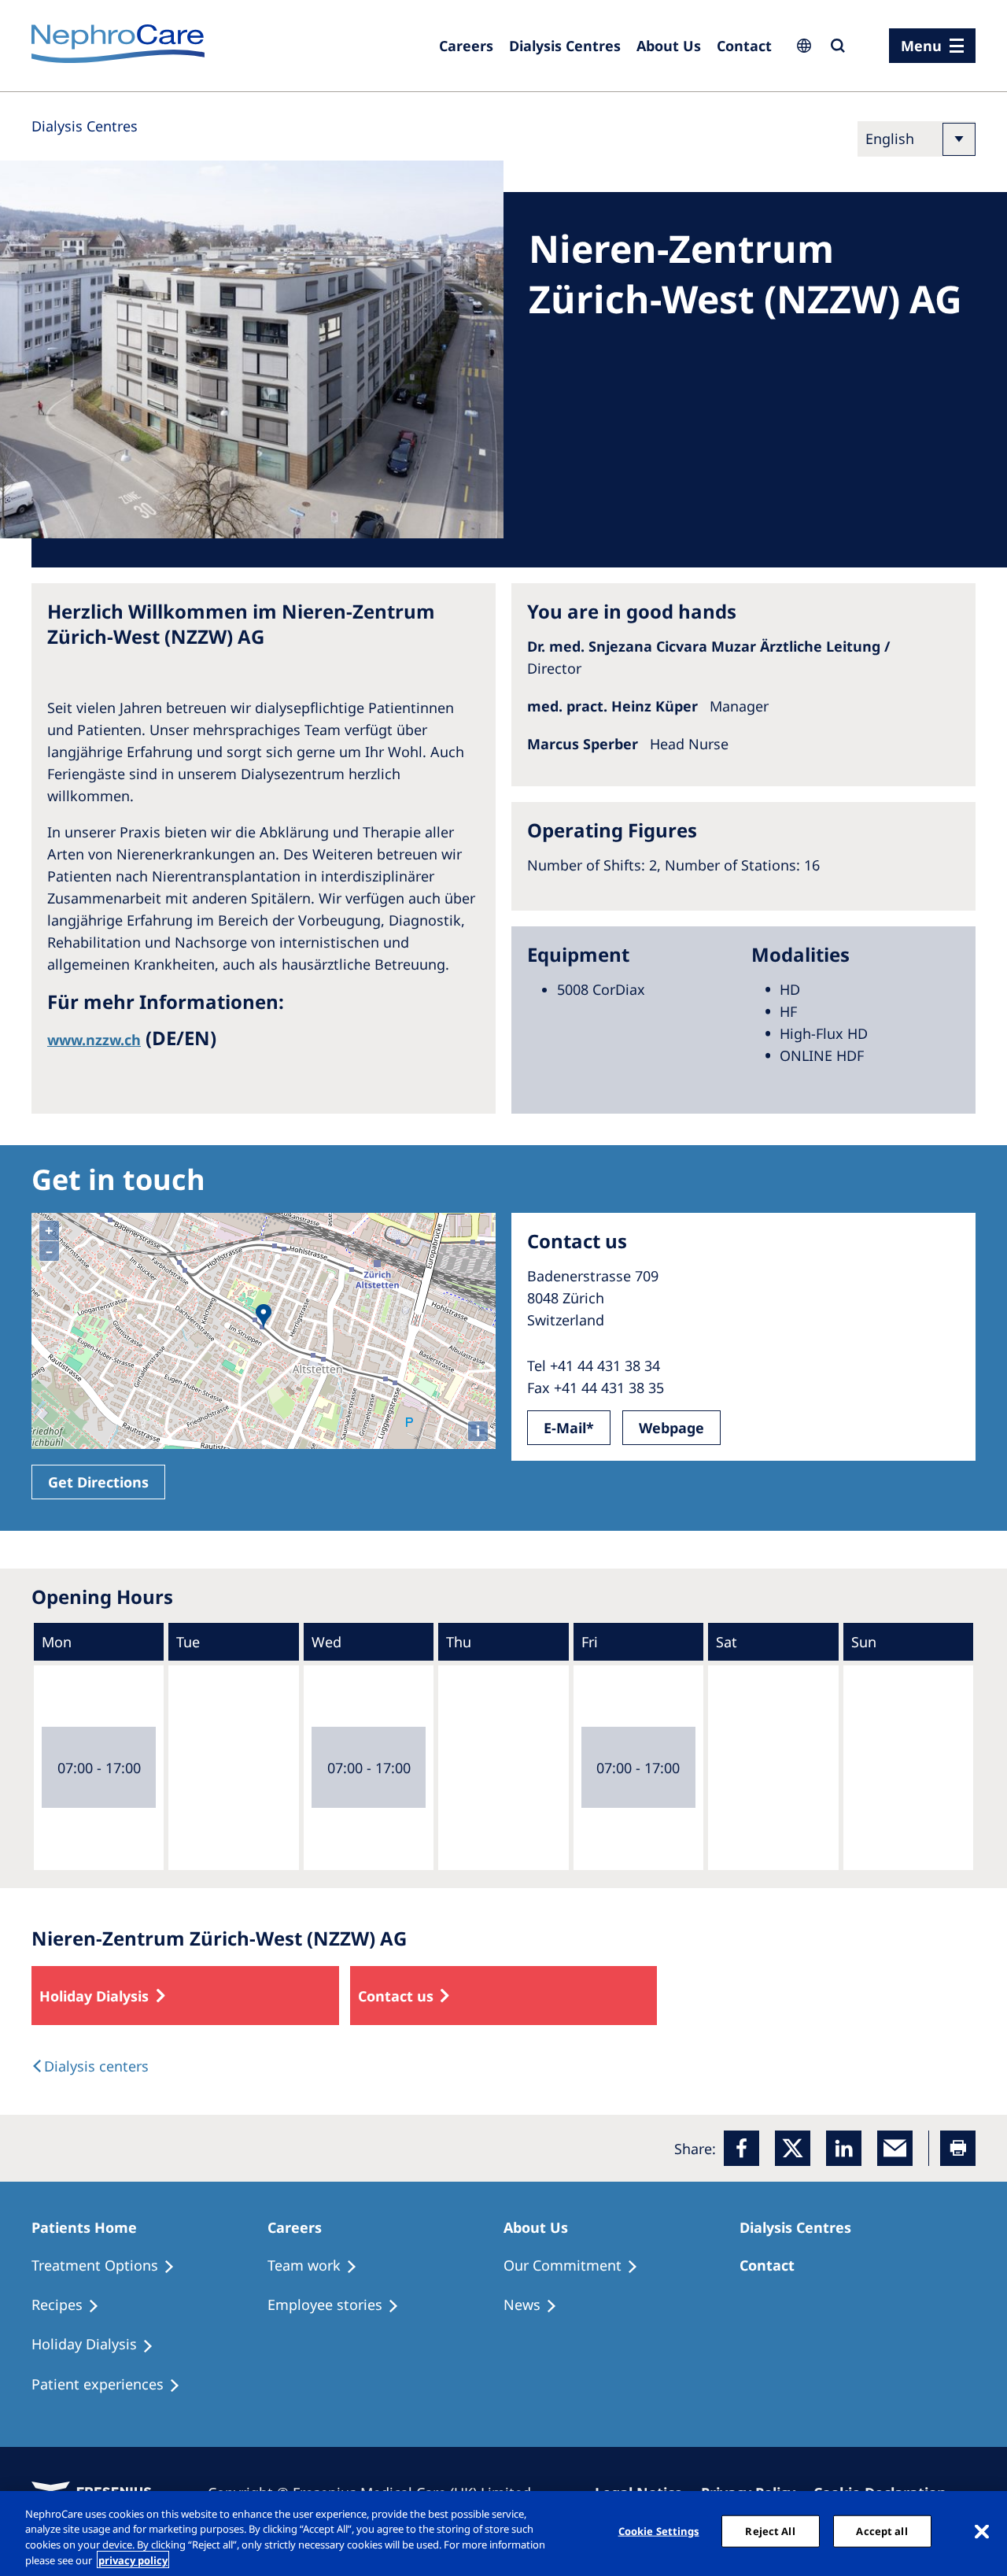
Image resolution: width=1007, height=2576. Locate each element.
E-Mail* (569, 1428)
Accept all (882, 2531)
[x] (793, 2148)
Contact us (396, 1996)
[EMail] (895, 2148)
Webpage (671, 1428)
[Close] (982, 2531)
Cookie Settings (659, 2531)
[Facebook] (741, 2148)
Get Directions (98, 1482)
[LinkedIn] (844, 2148)
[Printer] (958, 2148)
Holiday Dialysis (94, 1996)
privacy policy (133, 2559)
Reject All (770, 2531)
